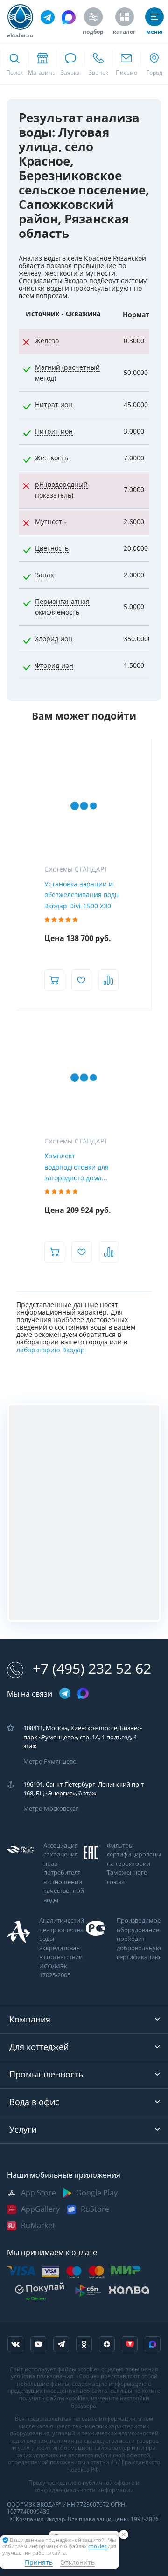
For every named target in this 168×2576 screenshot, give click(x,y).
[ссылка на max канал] (69, 17)
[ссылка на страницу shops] (42, 63)
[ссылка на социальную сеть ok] (84, 2344)
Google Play (97, 2193)
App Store (38, 2193)
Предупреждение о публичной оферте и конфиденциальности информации (84, 2486)
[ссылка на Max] (153, 2344)
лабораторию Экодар (51, 1350)
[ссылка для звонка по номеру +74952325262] (98, 63)
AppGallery (40, 2209)
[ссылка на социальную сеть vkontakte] (15, 2344)
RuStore (95, 2209)
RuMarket (38, 2226)
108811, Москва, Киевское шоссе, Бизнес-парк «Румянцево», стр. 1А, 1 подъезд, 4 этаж (83, 1737)
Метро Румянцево (50, 1762)
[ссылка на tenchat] (130, 2344)
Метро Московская (51, 1809)
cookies (98, 2546)
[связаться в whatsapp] (70, 63)
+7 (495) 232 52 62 (92, 1669)
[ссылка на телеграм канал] (48, 17)
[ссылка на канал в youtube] (38, 2344)
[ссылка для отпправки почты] (126, 63)
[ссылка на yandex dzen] (107, 2344)
